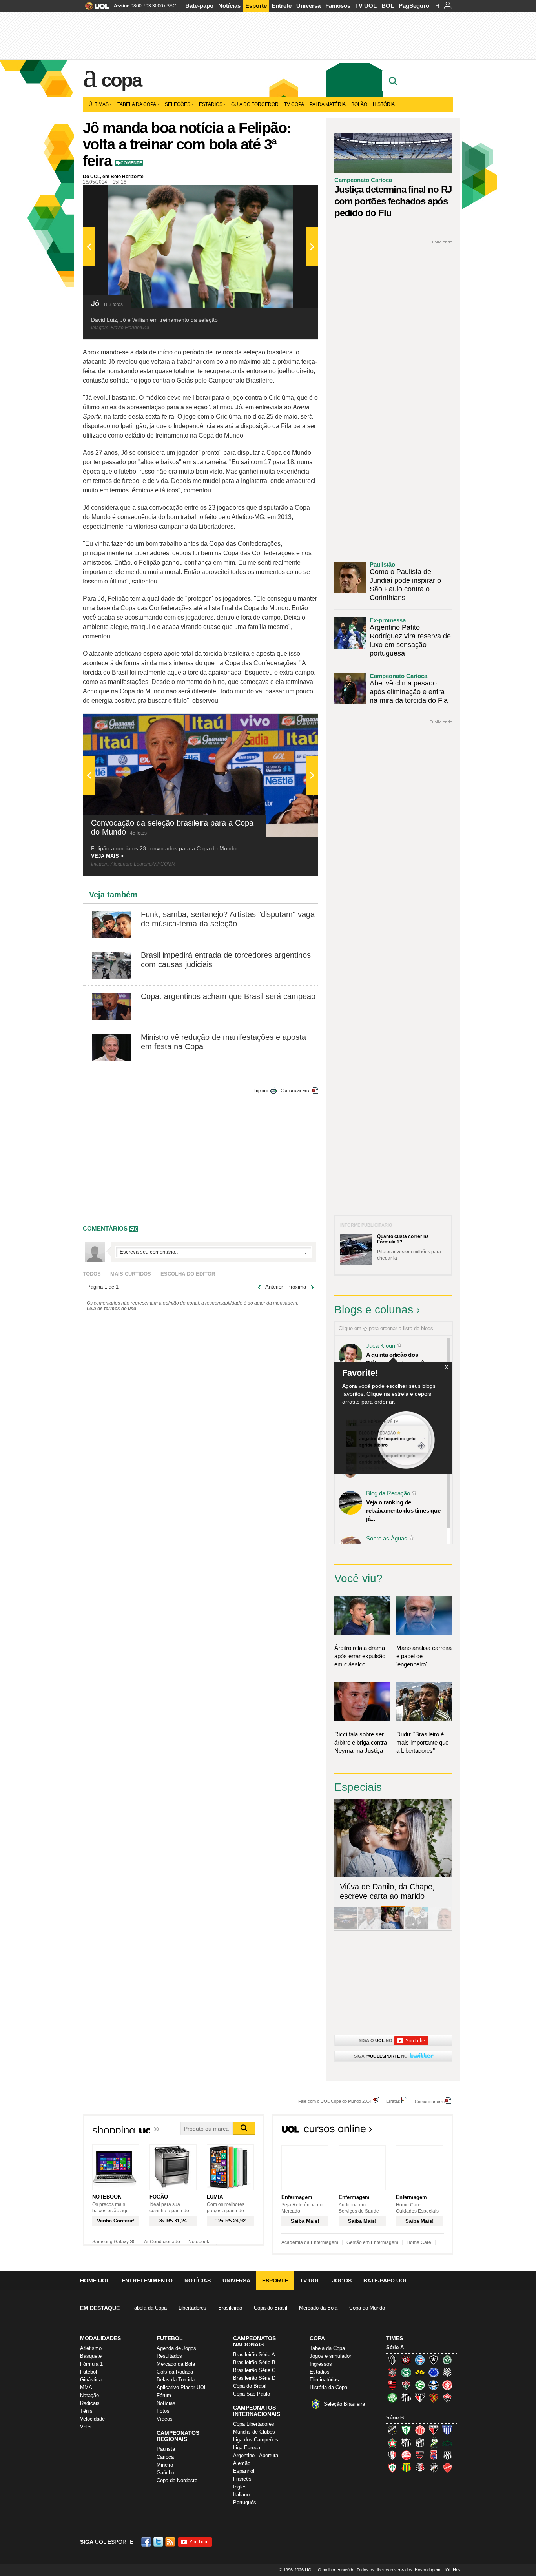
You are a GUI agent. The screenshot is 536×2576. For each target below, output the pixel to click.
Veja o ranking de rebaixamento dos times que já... (403, 1510)
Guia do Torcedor (255, 104)
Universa (308, 6)
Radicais (90, 2403)
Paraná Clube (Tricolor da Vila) (434, 2455)
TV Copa (294, 104)
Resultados (169, 2356)
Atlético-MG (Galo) (392, 2360)
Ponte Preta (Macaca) (447, 2455)
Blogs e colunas (374, 1310)
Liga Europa (247, 2447)
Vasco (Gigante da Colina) (434, 2468)
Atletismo (91, 2348)
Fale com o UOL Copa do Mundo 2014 (335, 2101)
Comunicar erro (295, 1090)
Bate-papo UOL (386, 2281)
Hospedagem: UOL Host (438, 2570)
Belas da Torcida (176, 2380)
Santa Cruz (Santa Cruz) (420, 2468)
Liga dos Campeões (256, 2440)
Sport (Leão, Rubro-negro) (434, 2397)
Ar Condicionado (162, 2242)
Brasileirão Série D (254, 2378)
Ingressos (321, 2364)
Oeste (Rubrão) (420, 2455)
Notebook (199, 2242)
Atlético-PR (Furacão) (406, 2360)
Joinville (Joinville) (392, 2455)
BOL (388, 6)
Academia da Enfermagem (310, 2242)
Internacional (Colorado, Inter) (447, 2385)
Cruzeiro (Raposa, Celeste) (434, 2372)
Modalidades (100, 2338)
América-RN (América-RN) (420, 2430)
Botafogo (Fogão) (434, 2360)
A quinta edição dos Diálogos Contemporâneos (401, 1359)
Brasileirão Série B (254, 2362)
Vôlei (86, 2427)
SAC (171, 6)
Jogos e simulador (330, 2356)
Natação (89, 2395)
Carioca (165, 2457)
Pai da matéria (328, 104)
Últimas (99, 104)
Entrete (282, 6)
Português (245, 2502)
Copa (121, 80)
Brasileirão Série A (254, 2354)
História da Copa (328, 2387)
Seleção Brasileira (344, 2404)
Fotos (163, 2411)
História (384, 104)
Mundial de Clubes (254, 2432)
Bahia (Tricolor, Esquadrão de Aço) (420, 2360)
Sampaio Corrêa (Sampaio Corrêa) (406, 2468)
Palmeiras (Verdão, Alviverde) (392, 2397)
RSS (171, 2542)
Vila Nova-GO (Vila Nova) (447, 2468)
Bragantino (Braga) (406, 2443)
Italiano (241, 2495)
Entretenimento (147, 2281)
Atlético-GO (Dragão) (434, 2430)
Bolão (359, 104)
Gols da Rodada (175, 2372)
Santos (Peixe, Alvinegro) (406, 2397)
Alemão (242, 2463)
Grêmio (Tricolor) (434, 2385)
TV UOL (366, 6)
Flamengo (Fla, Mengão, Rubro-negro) (392, 2385)
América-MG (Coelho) (406, 2430)
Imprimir (261, 1090)
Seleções (178, 104)
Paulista (166, 2449)
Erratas (393, 2101)
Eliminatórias (324, 2380)
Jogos (342, 2281)
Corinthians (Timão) (392, 2372)
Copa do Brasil (271, 2308)
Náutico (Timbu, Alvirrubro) (406, 2455)
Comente (131, 163)
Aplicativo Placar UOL (182, 2387)
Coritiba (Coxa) (406, 2372)
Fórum (164, 2395)
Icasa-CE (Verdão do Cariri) (447, 2443)
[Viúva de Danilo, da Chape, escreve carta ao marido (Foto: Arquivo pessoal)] (393, 1928)
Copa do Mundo (367, 2308)
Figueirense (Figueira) (447, 2372)
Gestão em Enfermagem (372, 2242)
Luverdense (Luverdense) (434, 2443)
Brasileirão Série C (254, 2370)
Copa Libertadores (254, 2424)
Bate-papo (199, 6)
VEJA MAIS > (107, 856)
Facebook (147, 2542)
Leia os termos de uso (111, 1309)
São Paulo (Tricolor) (420, 2397)
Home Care (419, 2242)
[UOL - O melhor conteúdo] (95, 8)
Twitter (159, 2542)
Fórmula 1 (91, 2364)
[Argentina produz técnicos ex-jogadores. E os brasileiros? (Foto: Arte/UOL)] (416, 1928)
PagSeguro (414, 6)
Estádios (211, 104)
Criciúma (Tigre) (420, 2372)
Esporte (256, 6)
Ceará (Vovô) (420, 2443)
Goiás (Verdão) (420, 2385)
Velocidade (92, 2419)
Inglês (240, 2487)
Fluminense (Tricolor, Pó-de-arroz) (406, 2385)
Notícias (229, 6)
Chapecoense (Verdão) (447, 2360)
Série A (395, 2347)
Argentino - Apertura (256, 2455)
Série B (395, 2418)
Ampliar (293, 195)
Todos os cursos (427, 2131)
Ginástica (91, 2380)
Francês (242, 2479)
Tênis (86, 2411)
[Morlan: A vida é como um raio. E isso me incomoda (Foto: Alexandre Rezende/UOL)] (440, 1928)
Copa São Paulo (252, 2394)
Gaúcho (165, 2473)
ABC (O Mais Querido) (392, 2430)
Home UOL (95, 2281)
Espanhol (244, 2471)
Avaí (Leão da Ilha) (447, 2430)
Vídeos (165, 2419)
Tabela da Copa (137, 104)
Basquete (91, 2356)
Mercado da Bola (318, 2308)
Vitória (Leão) (447, 2397)
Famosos (338, 6)
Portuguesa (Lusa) (392, 2468)
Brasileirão (230, 2308)
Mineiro (165, 2465)
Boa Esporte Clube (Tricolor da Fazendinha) (392, 2443)
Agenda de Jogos (176, 2348)
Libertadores (192, 2308)
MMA (86, 2387)
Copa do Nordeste (177, 2480)
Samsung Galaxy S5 (114, 2242)
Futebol (88, 2372)
